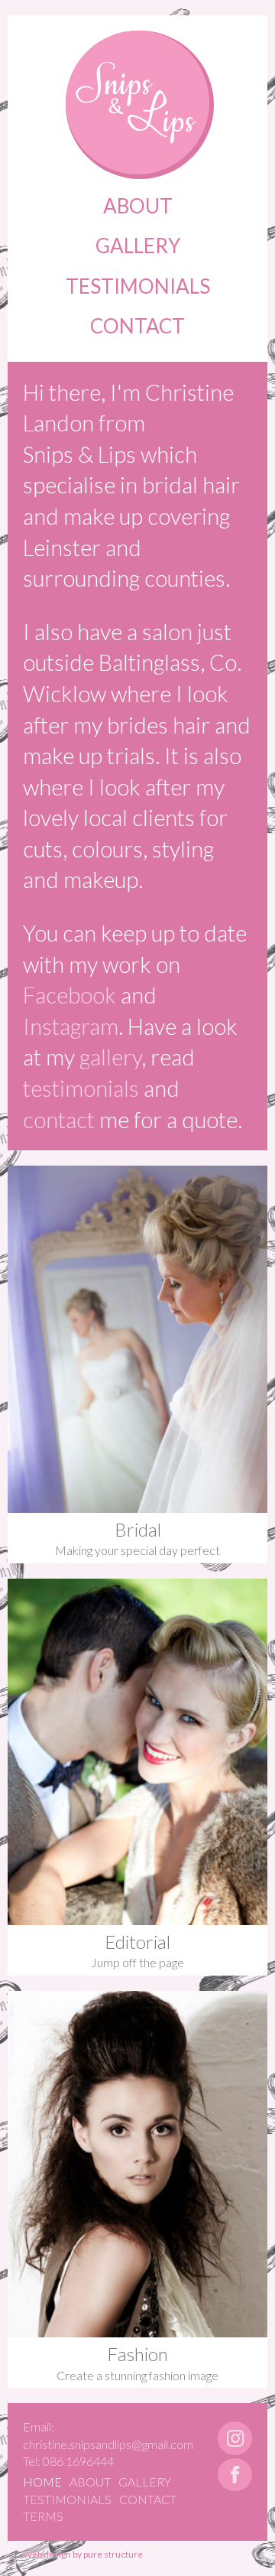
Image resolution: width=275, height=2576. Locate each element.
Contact (137, 326)
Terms (43, 2516)
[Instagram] (235, 2438)
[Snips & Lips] (137, 102)
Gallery (138, 246)
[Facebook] (235, 2475)
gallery (110, 1057)
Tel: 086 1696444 (68, 2461)
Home (42, 2482)
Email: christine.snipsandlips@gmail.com (108, 2435)
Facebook (70, 995)
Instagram (71, 1026)
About (138, 206)
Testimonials (138, 286)
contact (59, 1119)
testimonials (81, 1088)
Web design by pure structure (83, 2554)
